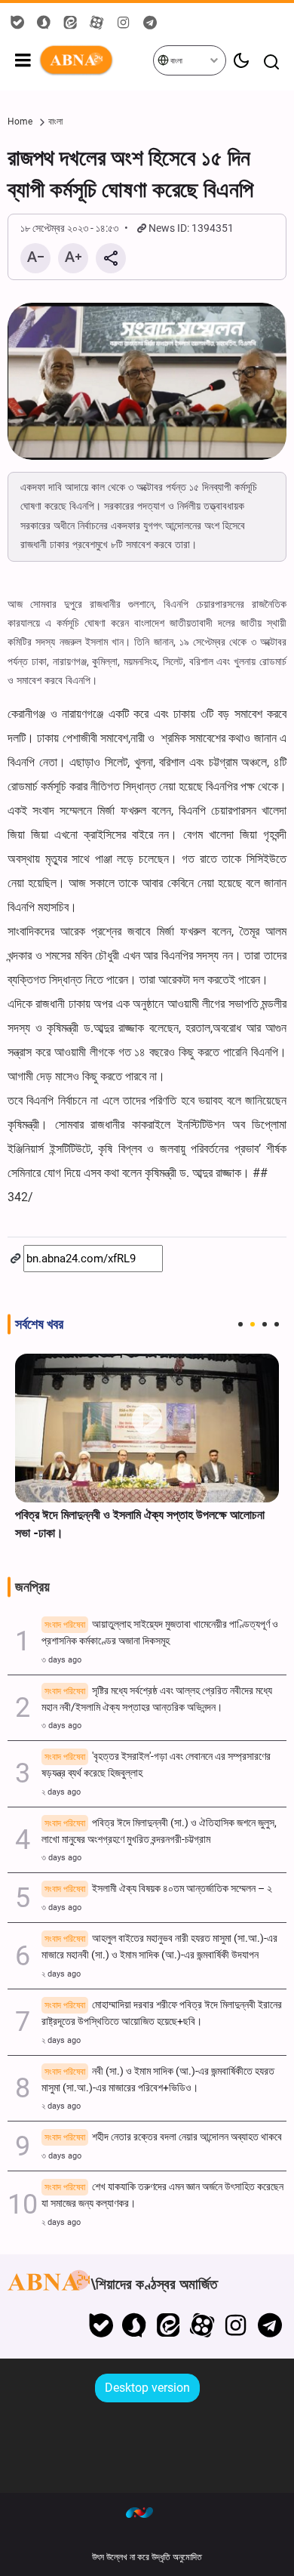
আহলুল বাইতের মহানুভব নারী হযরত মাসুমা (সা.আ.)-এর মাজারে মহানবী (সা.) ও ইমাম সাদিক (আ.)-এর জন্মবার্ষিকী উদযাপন (159, 1947)
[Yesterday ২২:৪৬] (147, 1428)
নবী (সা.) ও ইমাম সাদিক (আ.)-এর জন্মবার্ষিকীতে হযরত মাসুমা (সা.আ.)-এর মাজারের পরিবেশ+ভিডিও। (158, 2080)
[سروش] (135, 2325)
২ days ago (61, 1792)
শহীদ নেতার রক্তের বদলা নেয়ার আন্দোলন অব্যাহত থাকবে (163, 2137)
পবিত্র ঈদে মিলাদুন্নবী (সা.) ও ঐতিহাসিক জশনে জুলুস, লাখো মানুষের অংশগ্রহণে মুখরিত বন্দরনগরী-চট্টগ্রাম (159, 1831)
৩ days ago (61, 1660)
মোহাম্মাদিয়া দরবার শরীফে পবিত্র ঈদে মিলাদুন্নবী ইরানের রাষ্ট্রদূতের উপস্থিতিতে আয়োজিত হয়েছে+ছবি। (162, 2013)
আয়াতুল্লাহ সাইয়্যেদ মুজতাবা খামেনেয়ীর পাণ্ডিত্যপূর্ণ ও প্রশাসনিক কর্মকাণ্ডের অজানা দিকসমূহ (160, 1633)
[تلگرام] (269, 2325)
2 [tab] (253, 1324)
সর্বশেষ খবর (39, 1324)
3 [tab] (265, 1324)
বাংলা (176, 61)
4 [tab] (277, 1324)
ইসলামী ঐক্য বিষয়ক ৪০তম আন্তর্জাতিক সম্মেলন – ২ (158, 1889)
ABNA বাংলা (95, 60)
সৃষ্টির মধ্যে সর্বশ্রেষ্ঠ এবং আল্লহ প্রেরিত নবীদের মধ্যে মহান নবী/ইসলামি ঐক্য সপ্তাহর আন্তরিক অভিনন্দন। (157, 1699)
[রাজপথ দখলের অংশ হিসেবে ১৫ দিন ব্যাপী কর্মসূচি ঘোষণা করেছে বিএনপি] (147, 381)
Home (20, 122)
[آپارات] (202, 2325)
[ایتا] (168, 2325)
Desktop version (147, 2388)
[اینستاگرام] (236, 2325)
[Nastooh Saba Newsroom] (147, 2512)
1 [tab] (240, 1324)
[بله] (101, 2325)
